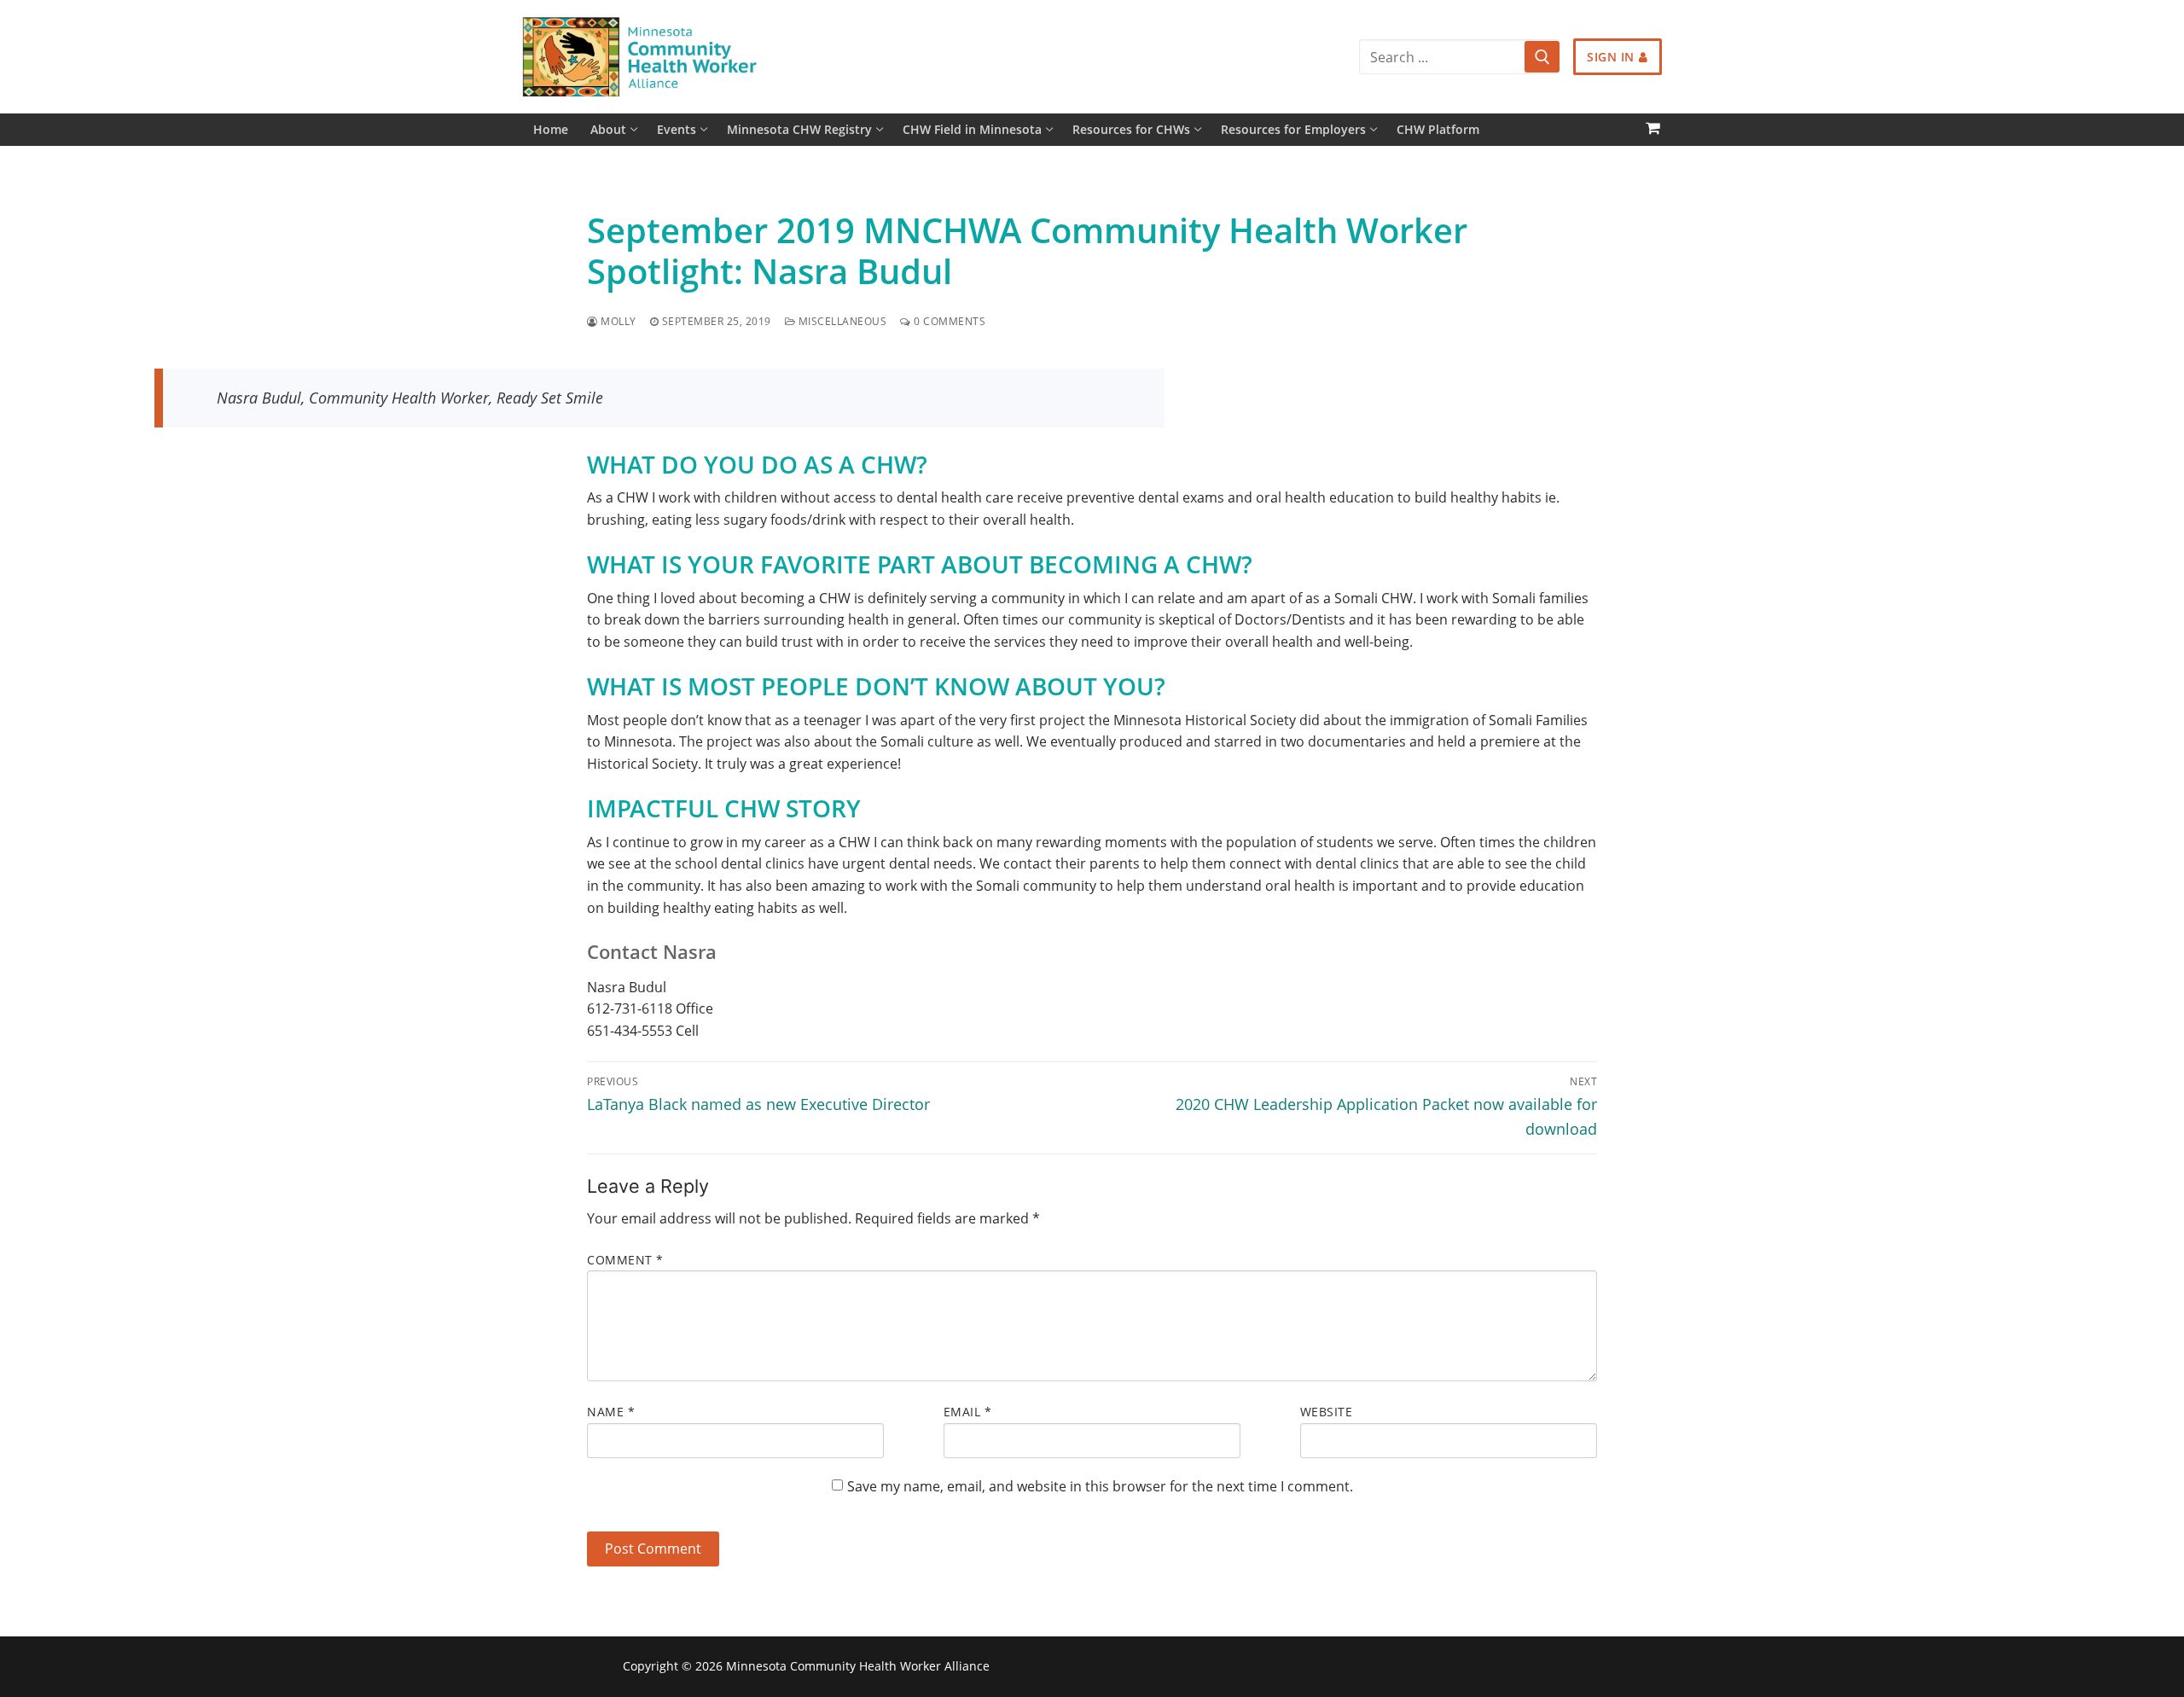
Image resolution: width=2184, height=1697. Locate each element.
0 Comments (948, 321)
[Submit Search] (1542, 57)
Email (968, 1412)
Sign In (1611, 57)
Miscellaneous (841, 321)
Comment (625, 1260)
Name (611, 1412)
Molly (617, 321)
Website (1327, 1412)
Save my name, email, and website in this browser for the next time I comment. (1100, 1486)
